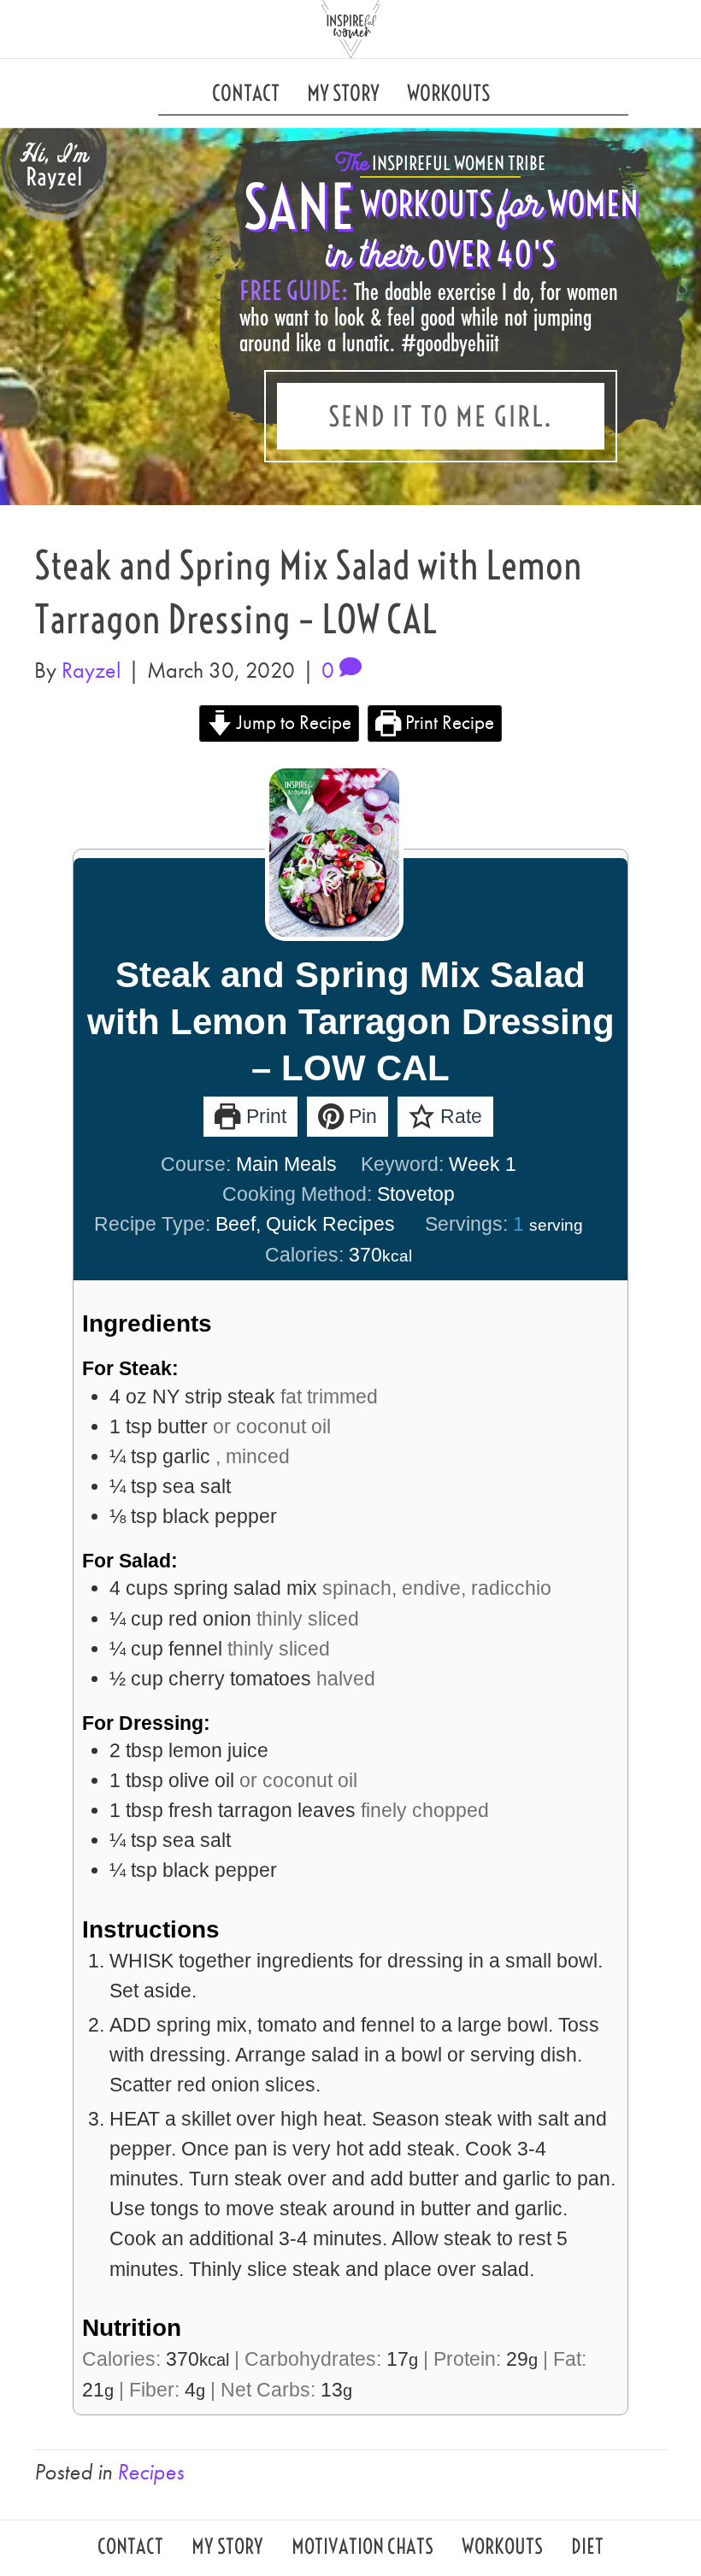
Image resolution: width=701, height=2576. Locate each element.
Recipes (150, 2472)
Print (264, 1116)
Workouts (448, 93)
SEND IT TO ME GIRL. (441, 416)
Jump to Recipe (292, 722)
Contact (246, 93)
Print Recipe (448, 722)
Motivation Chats (362, 2548)
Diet (587, 2548)
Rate (459, 1116)
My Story (343, 93)
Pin (360, 1116)
